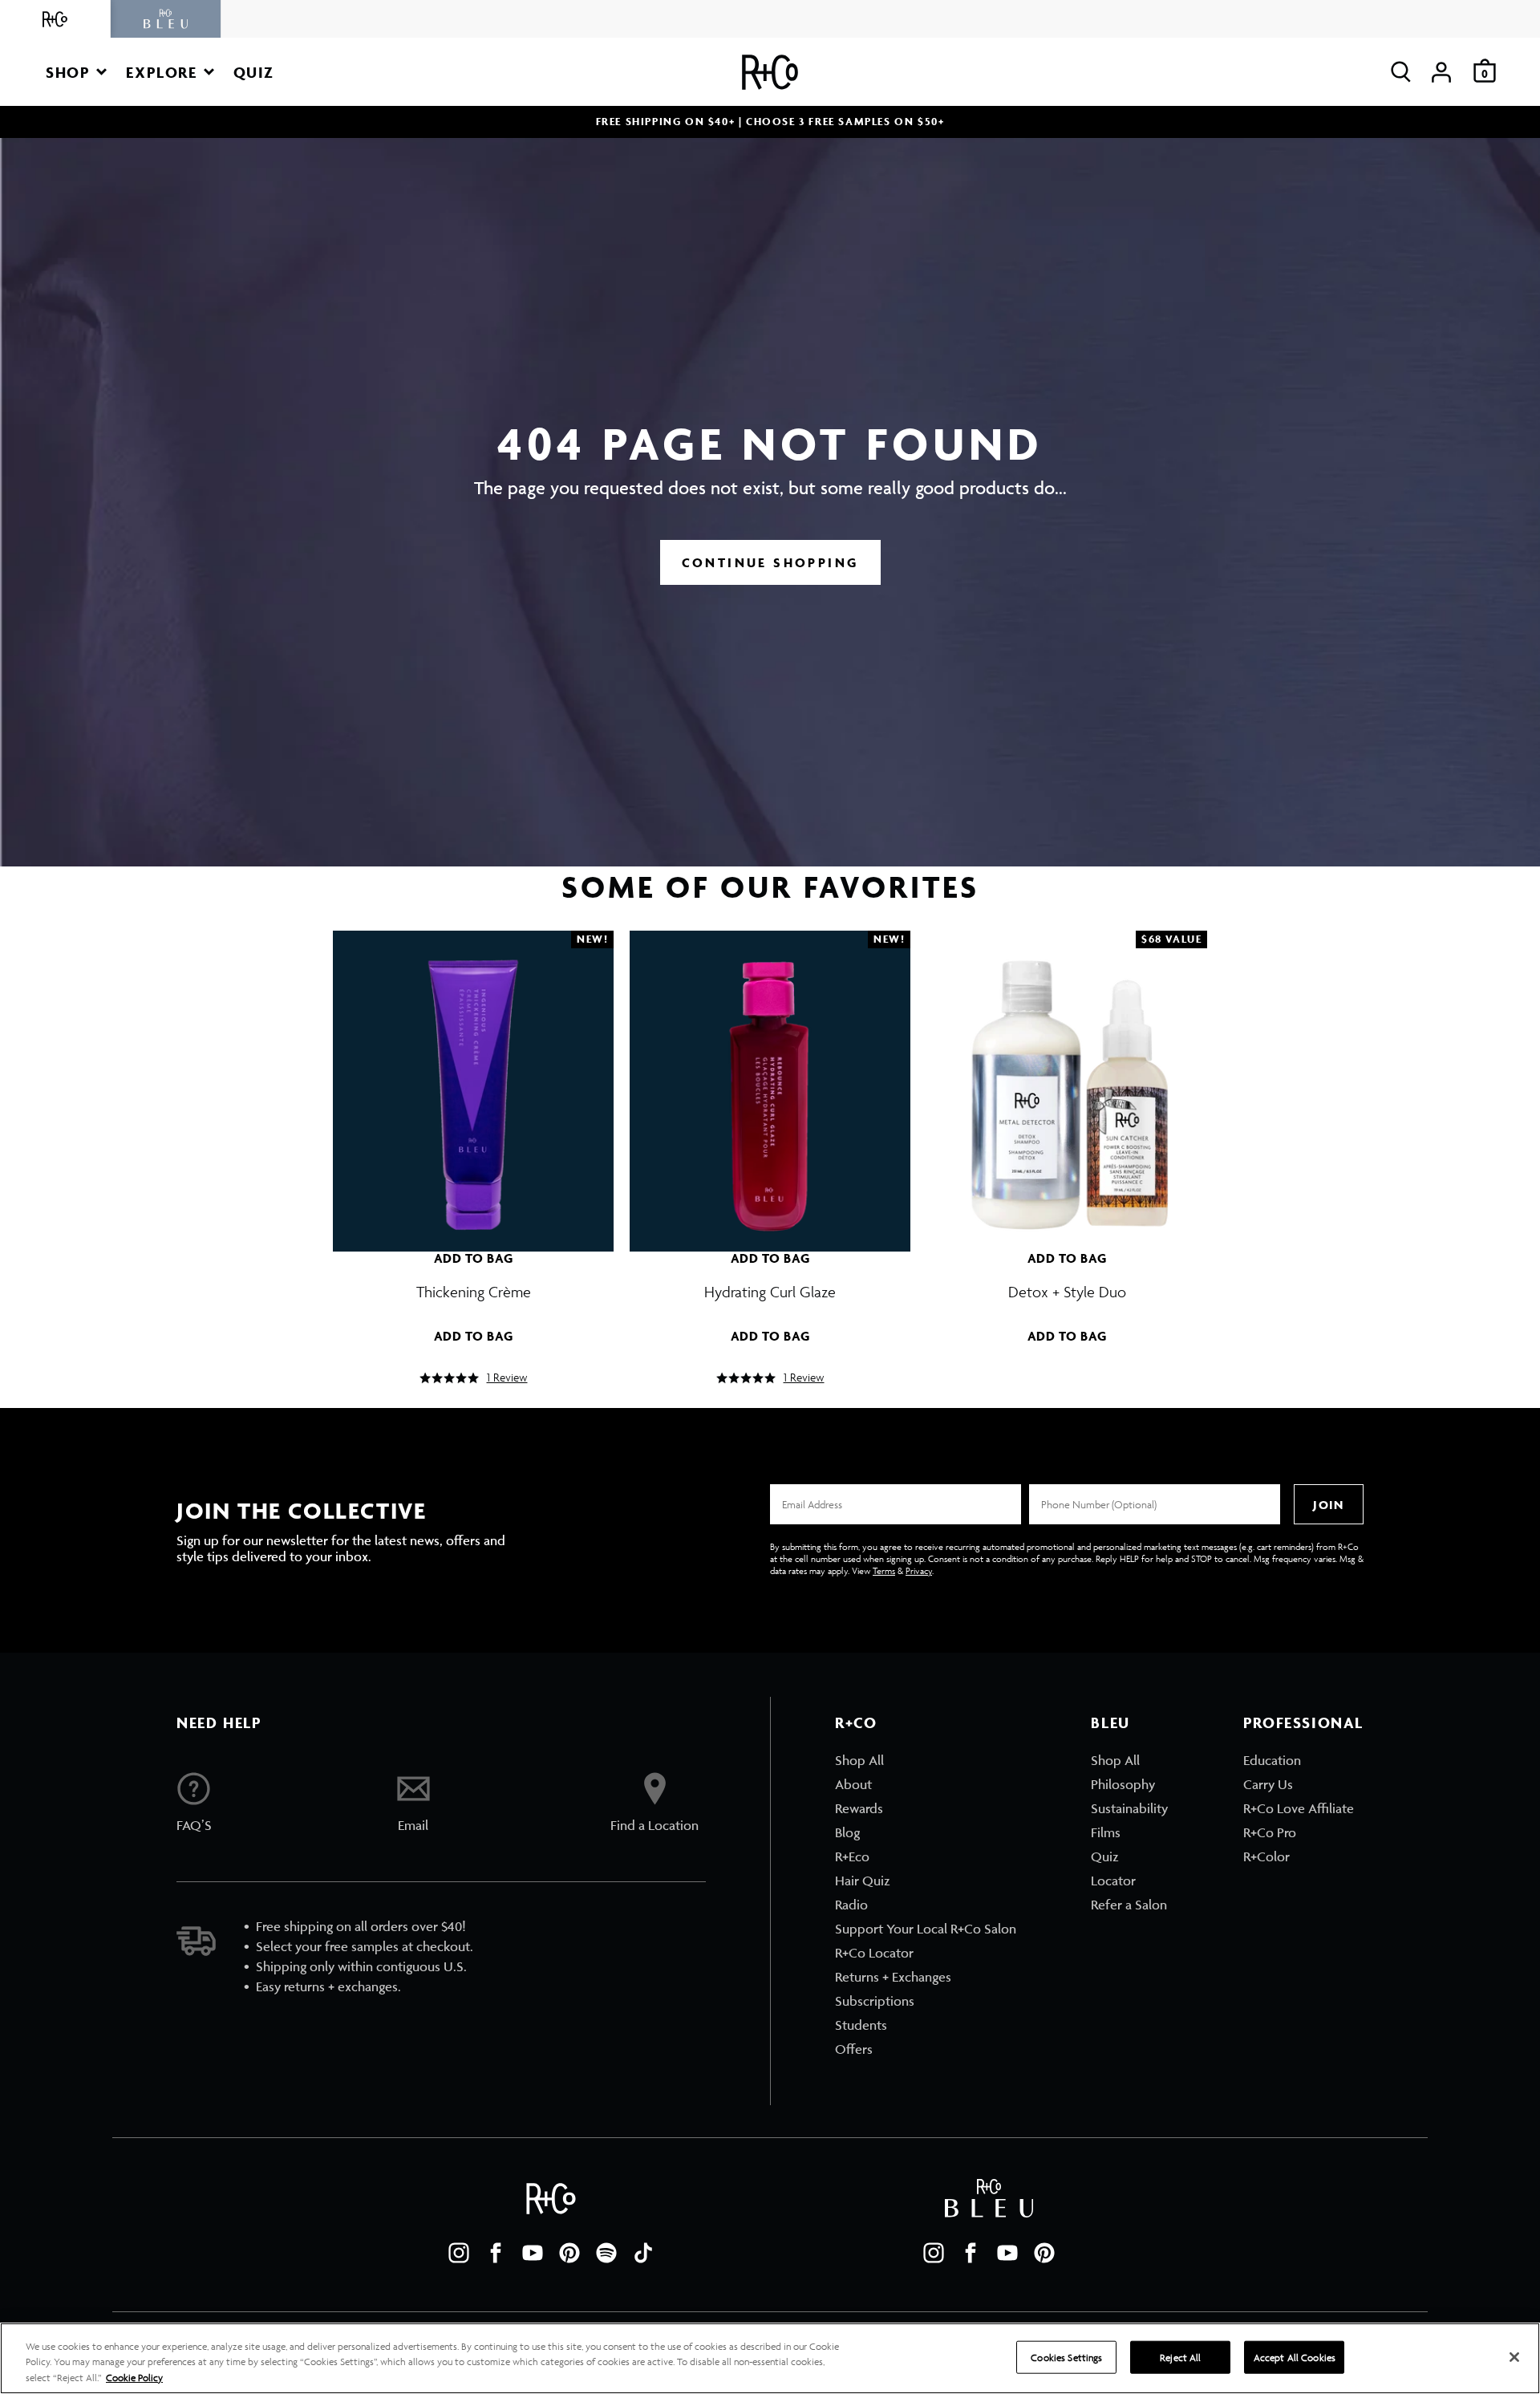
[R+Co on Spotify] (606, 2253)
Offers (854, 2049)
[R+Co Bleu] (166, 19)
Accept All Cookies (1295, 2357)
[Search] (1401, 72)
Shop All (859, 1760)
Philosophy (1123, 1784)
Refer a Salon (1129, 1905)
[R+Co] (55, 19)
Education (1272, 1760)
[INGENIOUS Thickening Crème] (473, 1083)
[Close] (1514, 2357)
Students (861, 2025)
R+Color (1266, 1856)
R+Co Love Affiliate (1299, 1808)
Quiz (1105, 1856)
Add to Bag (474, 1258)
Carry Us (1268, 1784)
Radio (851, 1905)
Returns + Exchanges (893, 1977)
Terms (884, 1570)
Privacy (919, 1570)
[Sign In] (1441, 72)
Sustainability (1129, 1808)
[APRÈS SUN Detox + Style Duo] (1067, 1083)
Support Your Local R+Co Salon (926, 1929)
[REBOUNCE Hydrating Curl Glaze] (770, 1083)
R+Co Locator (874, 1953)
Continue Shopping (770, 562)
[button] (76, 72)
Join (1328, 1505)
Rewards (859, 1808)
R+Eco (852, 1856)
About (853, 1784)
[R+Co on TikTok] (643, 2253)
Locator (1113, 1881)
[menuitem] (926, 1760)
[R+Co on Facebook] (496, 2253)
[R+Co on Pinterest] (569, 2253)
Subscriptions (875, 2001)
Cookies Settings (1066, 2357)
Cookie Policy (134, 2378)
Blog (847, 1832)
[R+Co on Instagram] (459, 2253)
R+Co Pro (1270, 1832)
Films (1106, 1832)
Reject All (1180, 2357)
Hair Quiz (863, 1881)
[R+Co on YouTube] (533, 2253)
